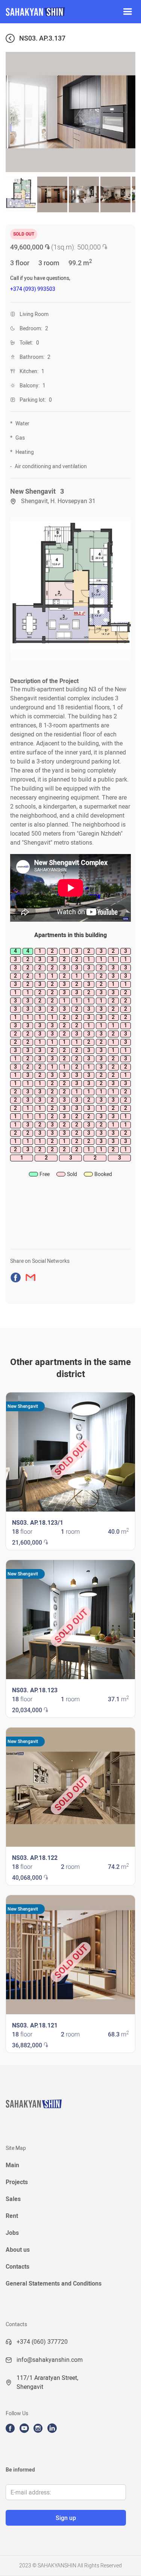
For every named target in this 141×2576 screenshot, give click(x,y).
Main (12, 2165)
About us (18, 2250)
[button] (127, 12)
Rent (12, 2216)
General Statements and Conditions (54, 2283)
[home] (57, 12)
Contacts (17, 2267)
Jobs (12, 2233)
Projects (17, 2182)
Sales (13, 2199)
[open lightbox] (70, 589)
